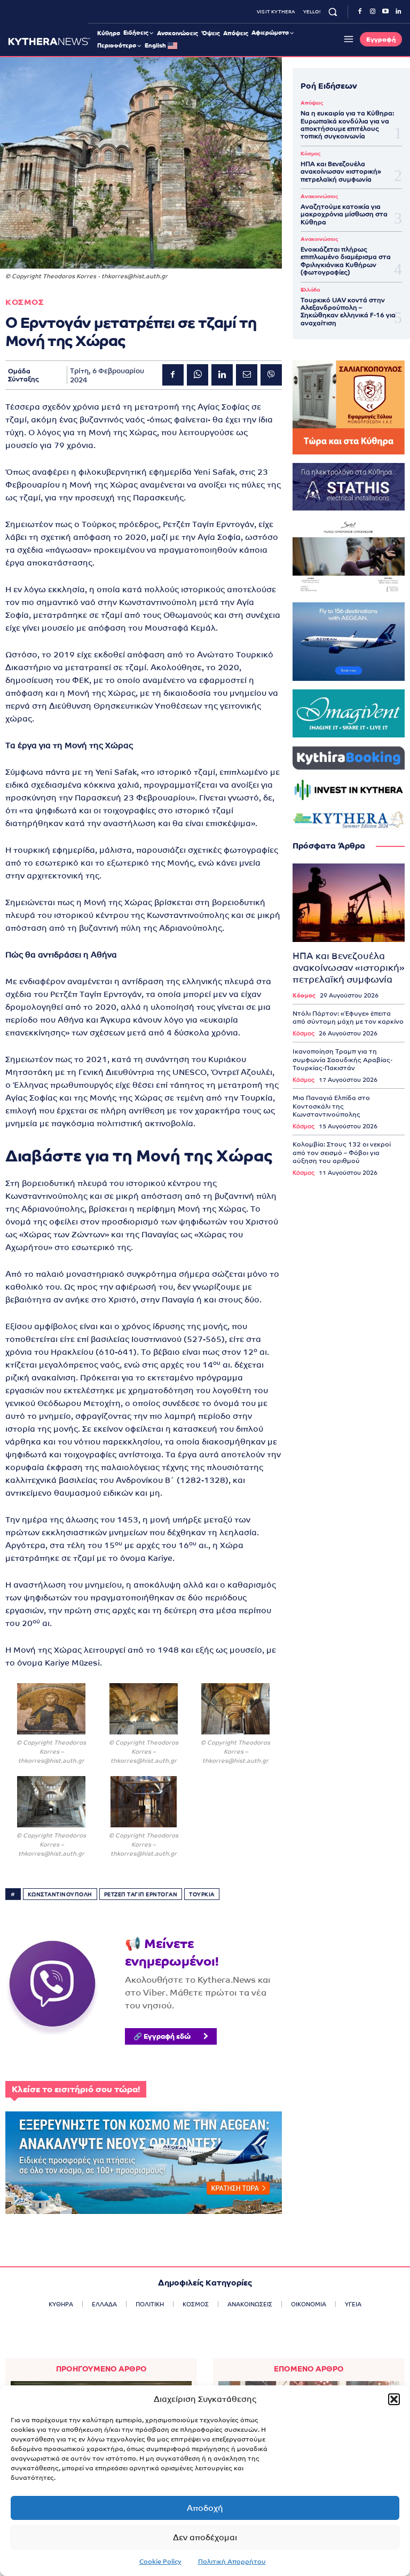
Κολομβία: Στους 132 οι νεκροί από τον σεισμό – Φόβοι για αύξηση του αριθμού (342, 1153)
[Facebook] (360, 12)
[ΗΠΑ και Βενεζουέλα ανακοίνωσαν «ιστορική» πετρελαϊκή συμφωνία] (349, 903)
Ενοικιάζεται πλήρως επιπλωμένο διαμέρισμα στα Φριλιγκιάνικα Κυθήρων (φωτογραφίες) (346, 261)
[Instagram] (373, 12)
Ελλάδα (310, 290)
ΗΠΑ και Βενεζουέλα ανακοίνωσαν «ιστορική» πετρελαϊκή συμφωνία (341, 172)
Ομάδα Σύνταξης (23, 375)
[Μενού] (347, 39)
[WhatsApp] (198, 375)
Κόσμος (310, 154)
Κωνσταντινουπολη (60, 1894)
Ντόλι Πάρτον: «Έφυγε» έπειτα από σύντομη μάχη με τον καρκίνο (348, 1018)
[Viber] (271, 375)
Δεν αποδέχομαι (205, 2537)
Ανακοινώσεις (319, 197)
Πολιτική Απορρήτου (232, 2562)
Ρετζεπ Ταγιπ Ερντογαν (141, 1894)
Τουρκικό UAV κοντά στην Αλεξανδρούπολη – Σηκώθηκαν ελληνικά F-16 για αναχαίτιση (348, 312)
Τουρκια (202, 1894)
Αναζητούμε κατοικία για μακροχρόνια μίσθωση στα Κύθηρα (344, 214)
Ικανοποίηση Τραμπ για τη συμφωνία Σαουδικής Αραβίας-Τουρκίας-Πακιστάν (342, 1060)
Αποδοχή (205, 2508)
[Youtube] (385, 12)
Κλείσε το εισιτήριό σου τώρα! (76, 2089)
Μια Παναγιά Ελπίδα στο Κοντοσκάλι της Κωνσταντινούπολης (331, 1106)
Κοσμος (25, 302)
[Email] (247, 375)
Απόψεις (312, 103)
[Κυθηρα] (49, 41)
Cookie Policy (160, 2562)
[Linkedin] (398, 12)
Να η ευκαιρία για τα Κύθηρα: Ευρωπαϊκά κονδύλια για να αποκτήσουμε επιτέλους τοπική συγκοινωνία (347, 125)
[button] (394, 2399)
